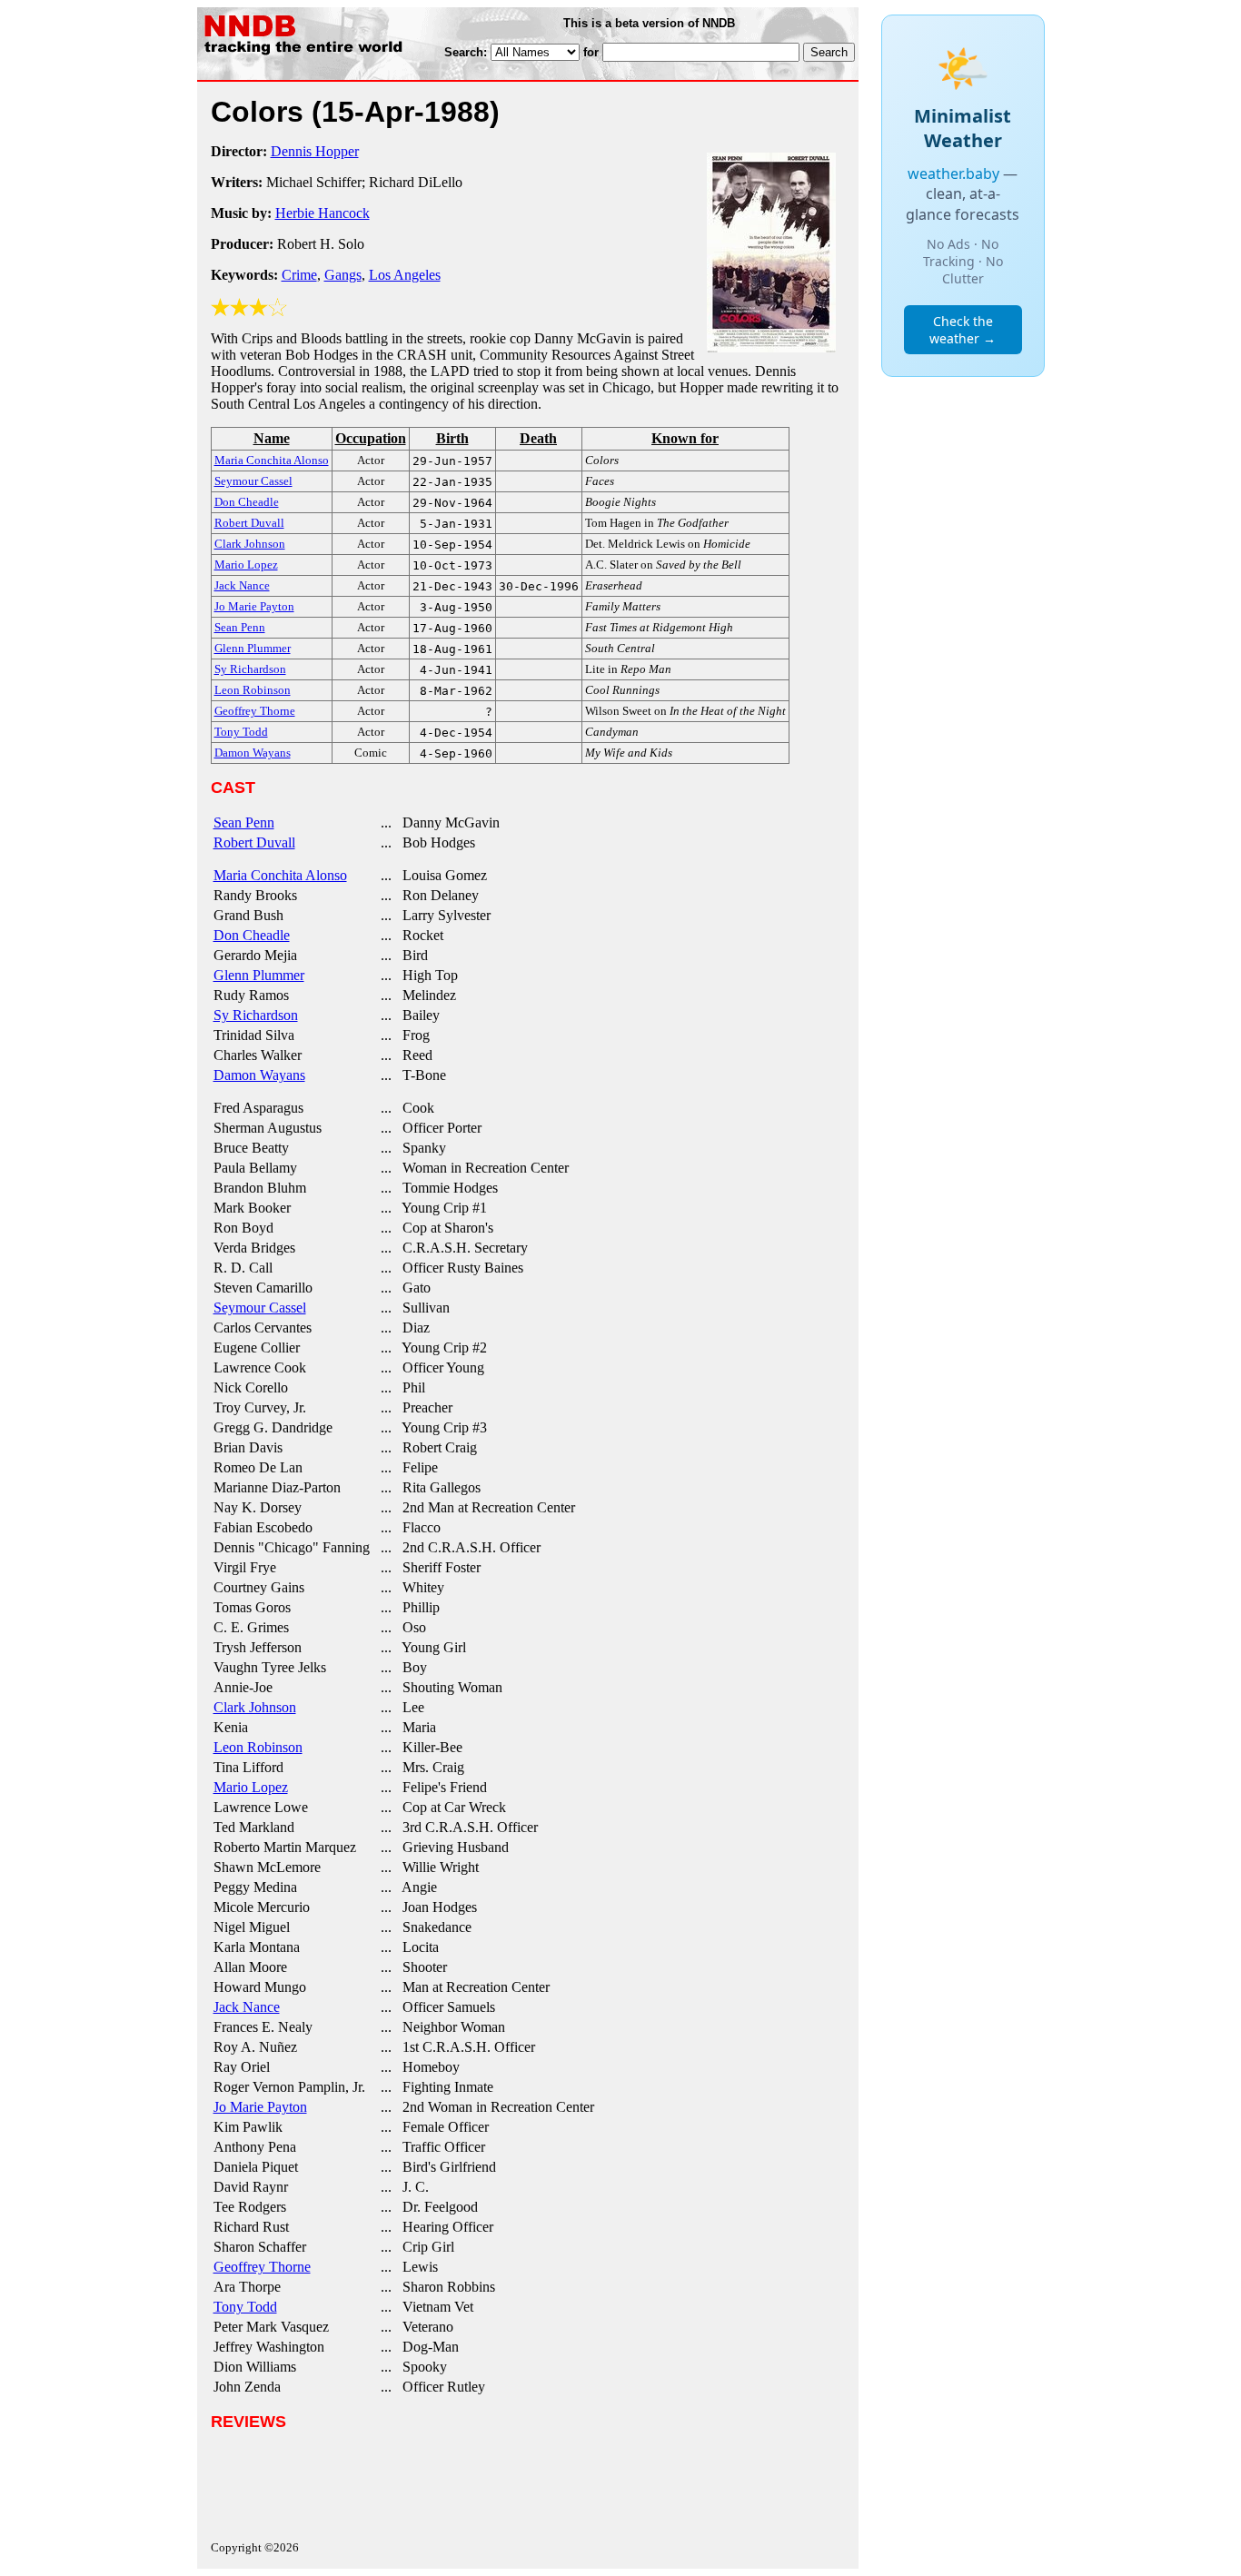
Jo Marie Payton (260, 2107)
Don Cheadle (252, 935)
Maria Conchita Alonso (280, 875)
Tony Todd (245, 2307)
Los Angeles (405, 275)
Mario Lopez (251, 1787)
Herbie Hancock (323, 213)
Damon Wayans (259, 1075)
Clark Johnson (255, 1707)
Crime (299, 275)
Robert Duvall (254, 842)
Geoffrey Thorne (262, 2267)
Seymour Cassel (260, 1308)
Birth (452, 438)
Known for (685, 438)
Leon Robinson (258, 1747)
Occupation (371, 438)
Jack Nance (247, 2007)
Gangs (343, 275)
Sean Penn (244, 822)
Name (272, 438)
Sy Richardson (256, 1015)
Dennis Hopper (315, 151)
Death (538, 438)
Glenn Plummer (259, 975)
